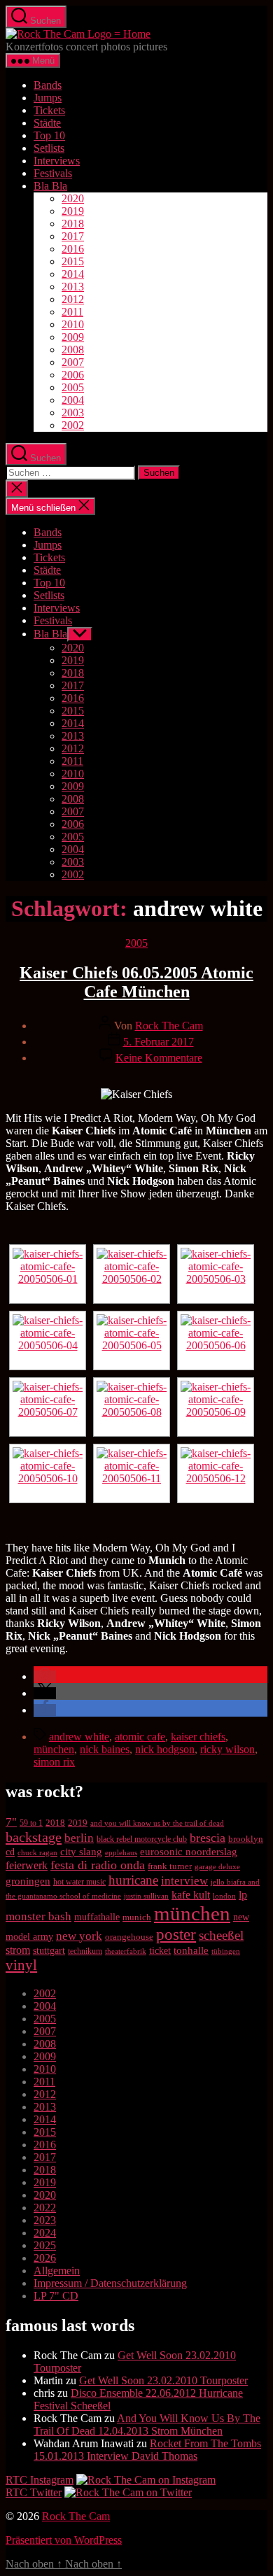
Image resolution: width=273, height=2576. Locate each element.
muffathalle (97, 1917)
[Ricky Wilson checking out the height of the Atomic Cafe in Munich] (132, 1274)
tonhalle (191, 1950)
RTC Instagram (40, 2480)
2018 (73, 224)
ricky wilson (227, 1749)
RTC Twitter (34, 2492)
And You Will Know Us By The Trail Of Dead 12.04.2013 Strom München (147, 2424)
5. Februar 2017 (159, 1042)
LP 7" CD (56, 2296)
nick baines (105, 1749)
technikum (85, 1951)
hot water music (79, 1882)
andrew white (79, 1737)
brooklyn (246, 1839)
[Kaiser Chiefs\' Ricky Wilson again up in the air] (132, 1407)
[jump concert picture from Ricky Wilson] (48, 1473)
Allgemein (57, 2271)
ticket (160, 1951)
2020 (73, 198)
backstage (34, 1837)
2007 (73, 362)
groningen (28, 1881)
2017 (73, 236)
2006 (73, 375)
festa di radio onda (98, 1865)
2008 (73, 350)
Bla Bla (50, 186)
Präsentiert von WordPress (64, 2540)
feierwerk (27, 1865)
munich (137, 1917)
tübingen (226, 1951)
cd (10, 1852)
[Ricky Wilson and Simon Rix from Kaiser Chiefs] (216, 1274)
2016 (73, 249)
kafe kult (191, 1895)
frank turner (170, 1866)
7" (11, 1822)
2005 (73, 387)
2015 (73, 261)
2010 (73, 324)
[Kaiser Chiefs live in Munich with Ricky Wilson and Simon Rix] (132, 1473)
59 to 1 (31, 1823)
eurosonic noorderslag (189, 1852)
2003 (73, 413)
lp (243, 1895)
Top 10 (49, 135)
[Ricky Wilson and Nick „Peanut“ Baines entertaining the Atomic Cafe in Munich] (216, 1407)
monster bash (38, 1916)
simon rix (54, 1762)
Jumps (48, 98)
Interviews (57, 161)
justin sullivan (146, 1896)
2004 (73, 400)
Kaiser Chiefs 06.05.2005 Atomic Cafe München (136, 982)
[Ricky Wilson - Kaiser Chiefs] (48, 1340)
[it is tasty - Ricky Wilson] (216, 1340)
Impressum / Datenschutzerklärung (110, 2283)
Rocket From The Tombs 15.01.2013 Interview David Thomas (147, 2450)
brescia (208, 1838)
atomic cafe (140, 1737)
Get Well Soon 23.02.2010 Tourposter (163, 2380)
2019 (73, 211)
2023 (45, 2220)
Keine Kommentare (159, 1058)
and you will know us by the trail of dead (157, 1823)
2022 (45, 2208)
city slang (81, 1852)
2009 (73, 337)
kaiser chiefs (198, 1737)
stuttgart (49, 1951)
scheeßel (221, 1935)
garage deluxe (217, 1866)
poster (176, 1934)
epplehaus (121, 1852)
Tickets (49, 110)
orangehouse (129, 1937)
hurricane (133, 1880)
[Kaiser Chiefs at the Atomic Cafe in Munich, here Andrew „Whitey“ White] (48, 1274)
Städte (47, 123)
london (224, 1896)
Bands (48, 85)
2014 (73, 274)
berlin (79, 1838)
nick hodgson (165, 1749)
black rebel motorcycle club (142, 1839)
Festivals (53, 173)
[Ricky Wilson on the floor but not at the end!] (132, 1340)
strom (18, 1950)
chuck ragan (37, 1852)
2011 (72, 312)
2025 (45, 2245)
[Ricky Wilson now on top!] (216, 1473)
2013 (73, 287)
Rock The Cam (169, 1026)
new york (79, 1936)
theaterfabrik (126, 1951)
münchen (54, 1749)
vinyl (21, 1965)
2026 (45, 2258)
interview (184, 1880)
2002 (73, 425)
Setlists (49, 148)
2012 (73, 299)
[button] (45, 1676)
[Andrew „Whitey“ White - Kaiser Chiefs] (48, 1407)
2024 (45, 2233)
